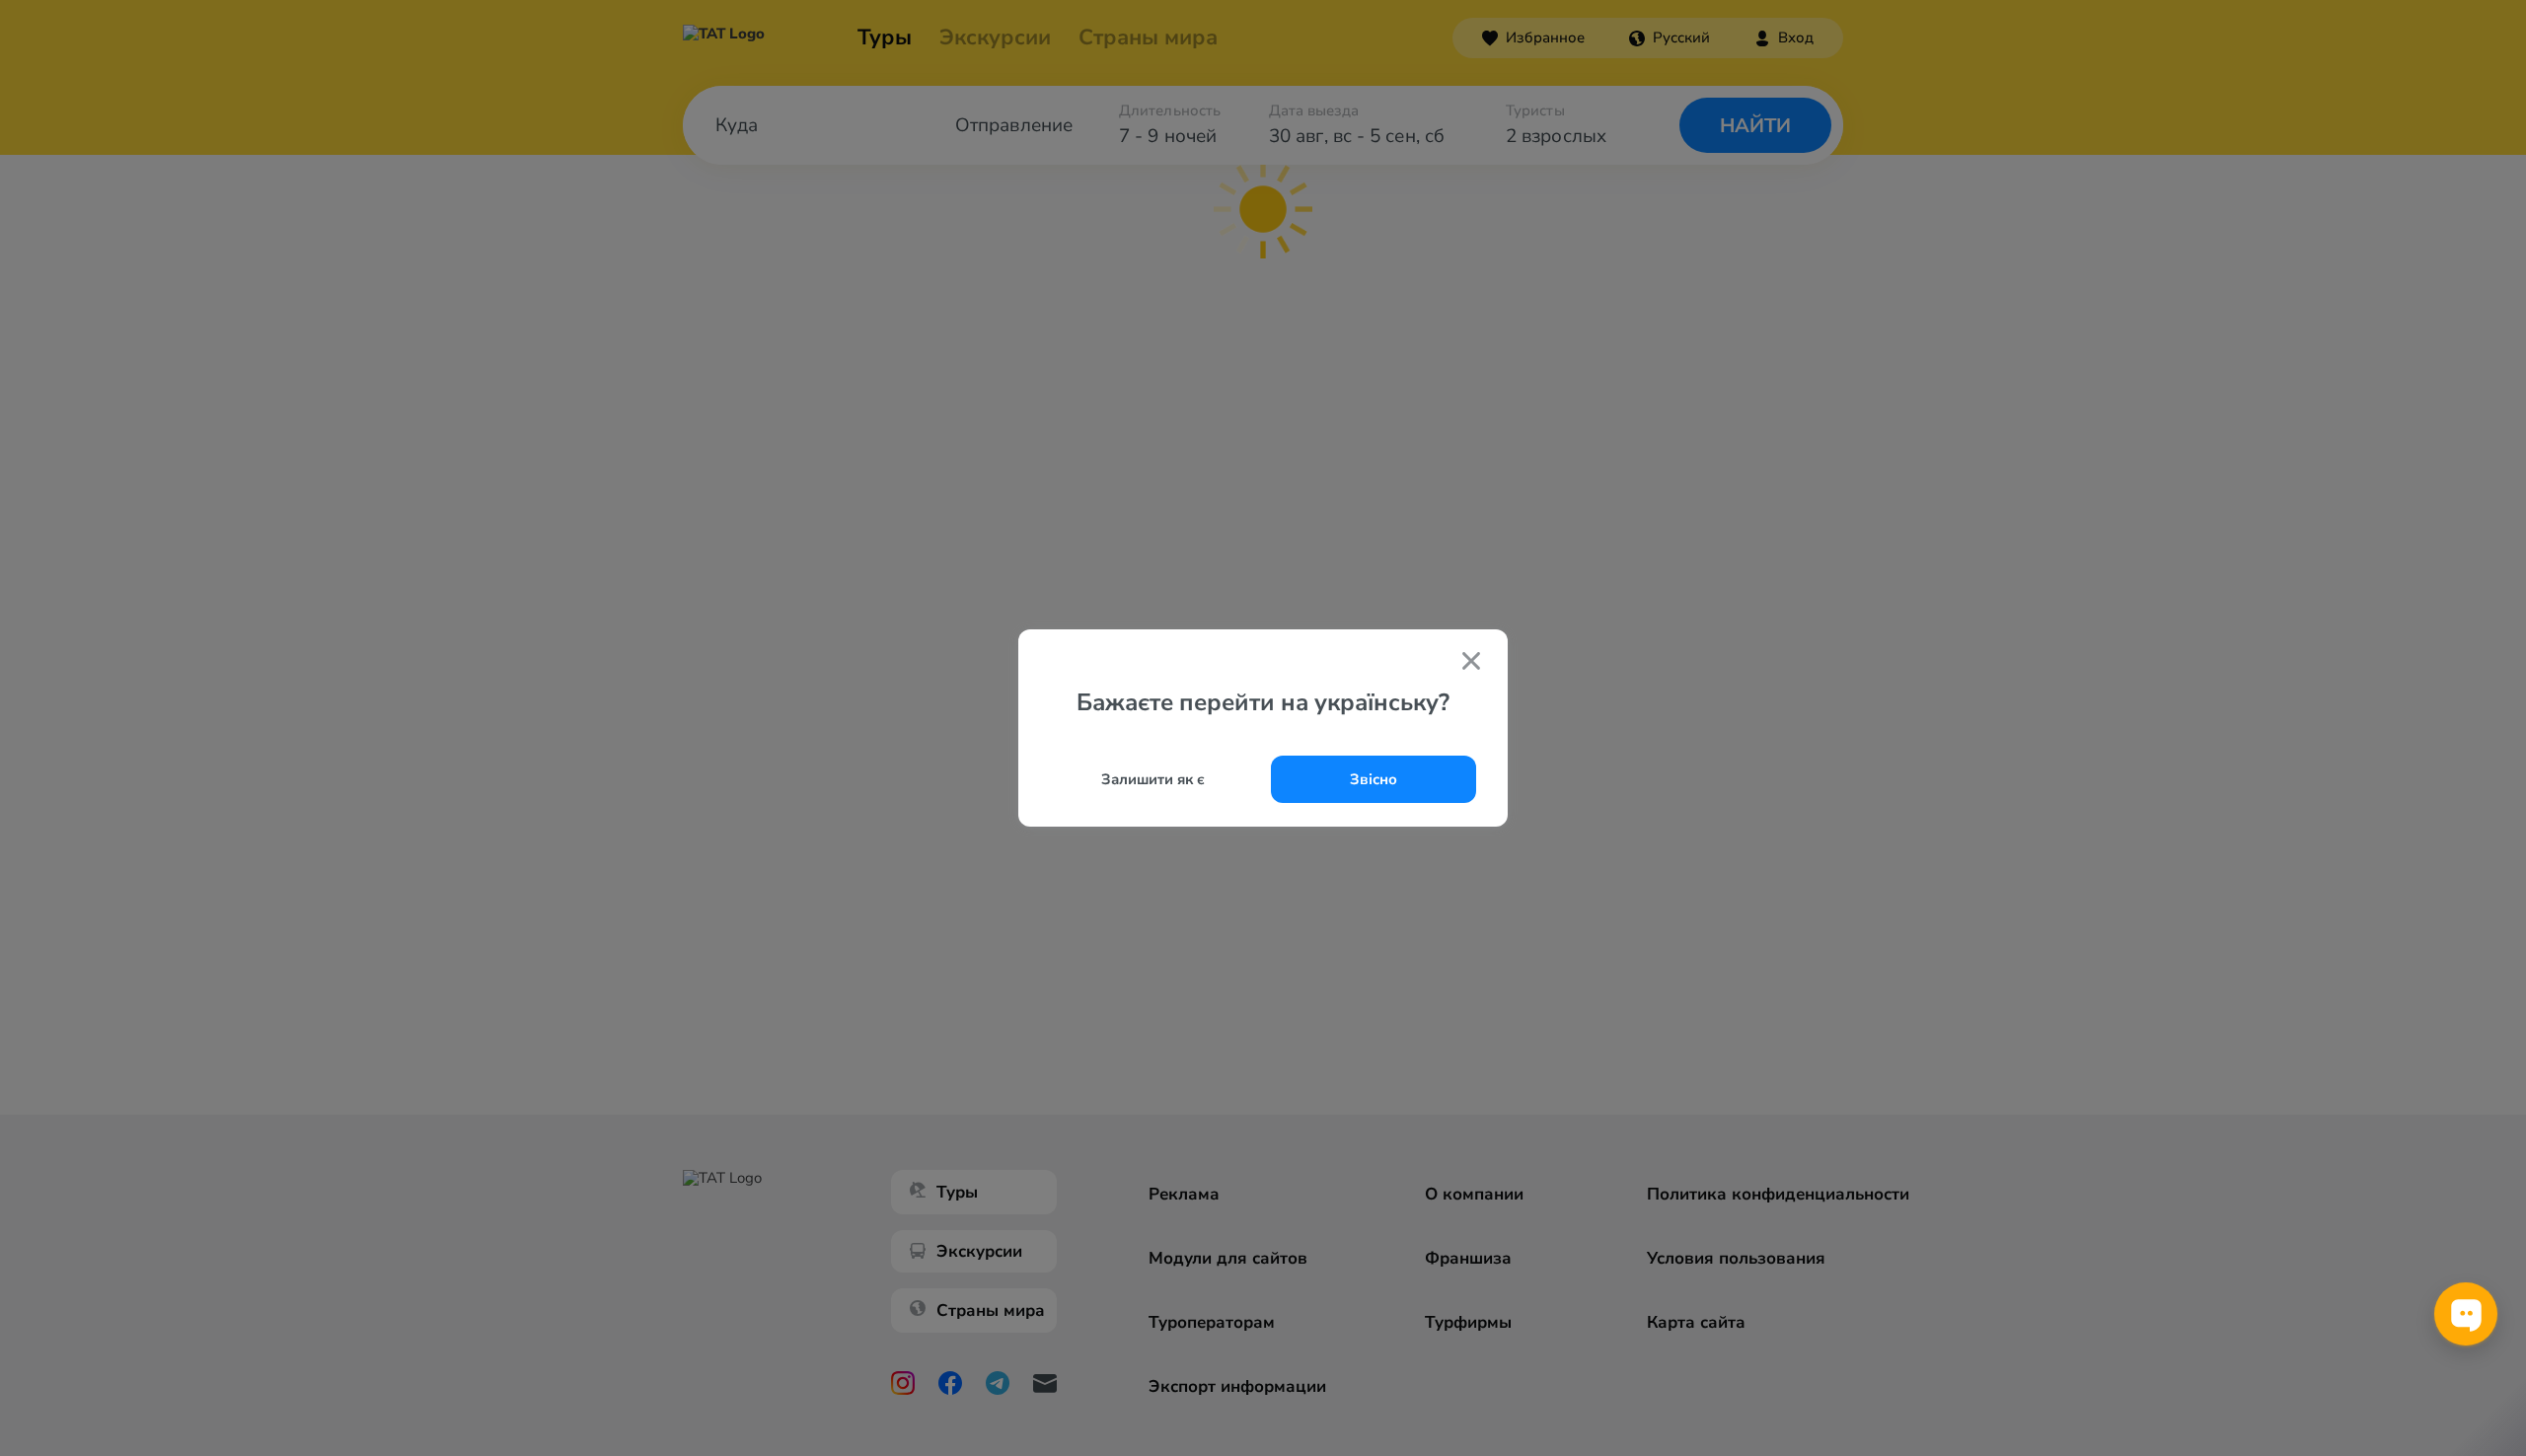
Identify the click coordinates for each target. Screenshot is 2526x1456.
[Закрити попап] (1471, 663)
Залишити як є (1153, 779)
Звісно (1374, 779)
